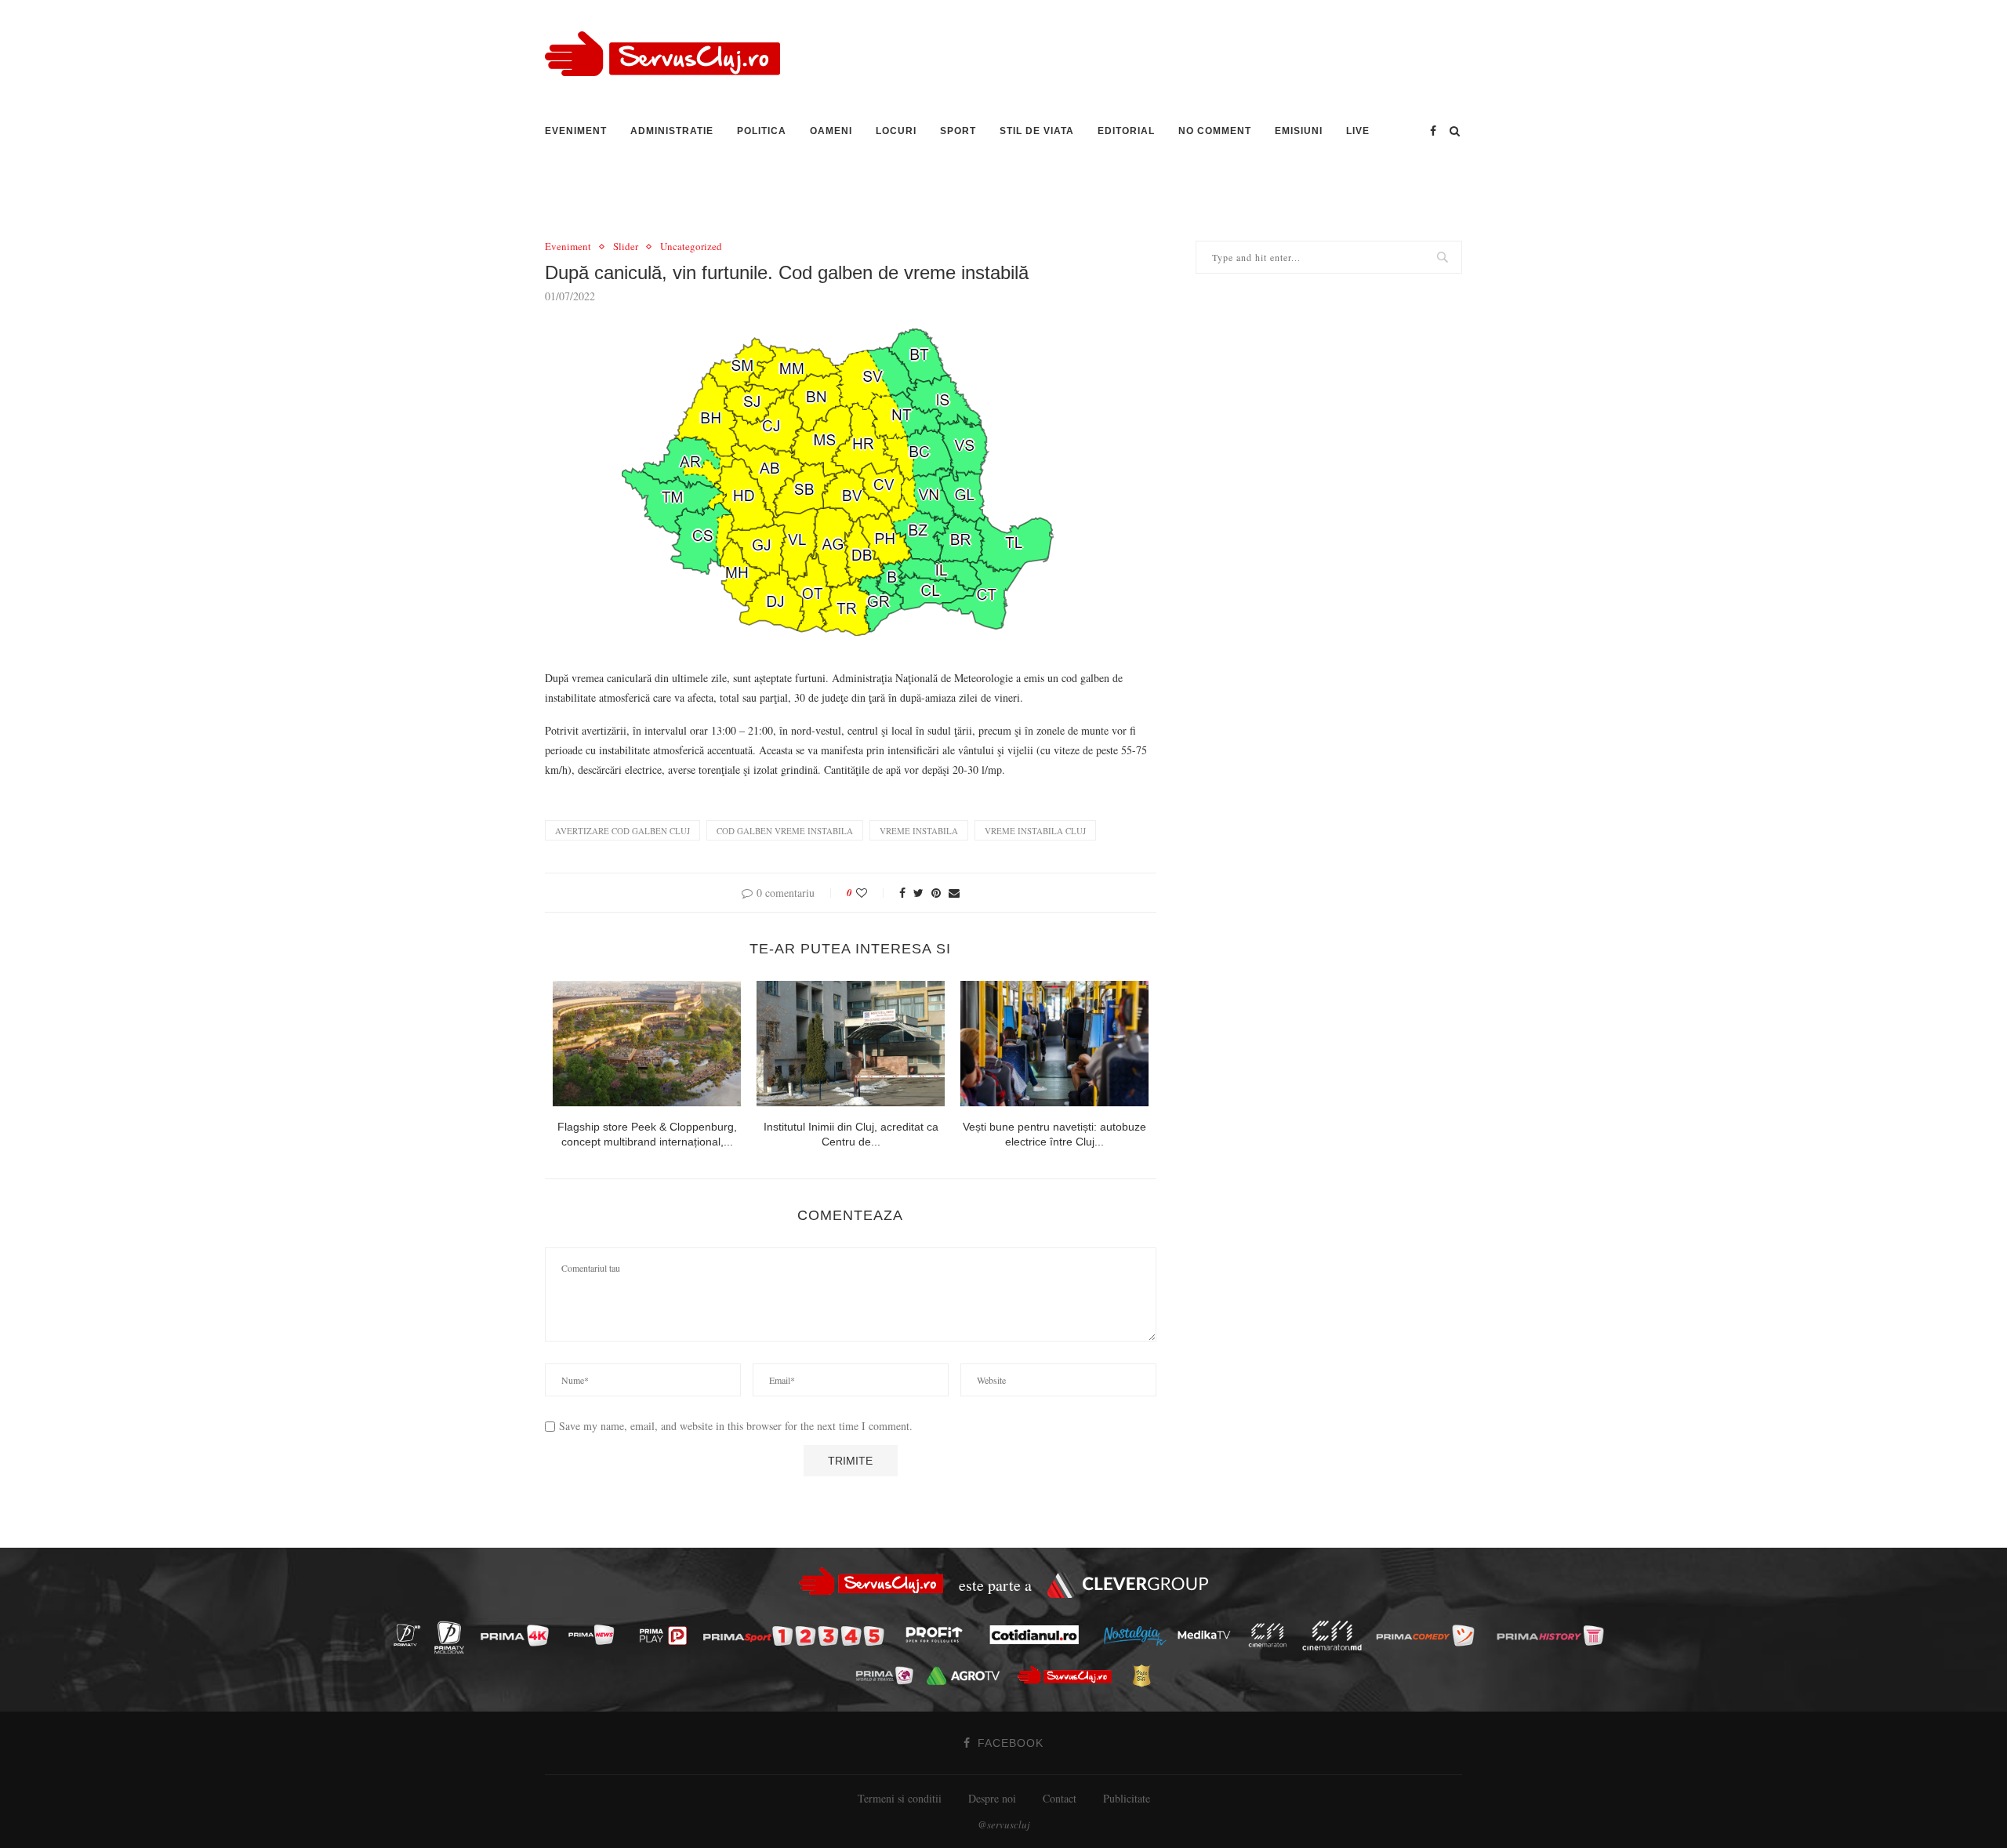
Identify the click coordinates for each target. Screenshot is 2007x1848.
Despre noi (992, 1798)
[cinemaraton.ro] (1272, 1635)
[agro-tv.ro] (967, 1676)
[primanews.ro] (595, 1635)
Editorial (1126, 131)
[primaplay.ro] (667, 1636)
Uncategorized (691, 247)
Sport (958, 131)
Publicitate (1127, 1798)
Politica (762, 131)
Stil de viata (1037, 131)
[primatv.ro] (411, 1635)
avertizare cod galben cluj (622, 831)
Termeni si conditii (900, 1798)
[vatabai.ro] (1146, 1676)
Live (1358, 131)
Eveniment (576, 131)
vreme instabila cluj (1035, 831)
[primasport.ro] (797, 1636)
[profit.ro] (938, 1635)
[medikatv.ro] (1208, 1635)
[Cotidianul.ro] (1038, 1635)
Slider (626, 247)
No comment (1215, 131)
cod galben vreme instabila (785, 831)
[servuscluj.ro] (1069, 1675)
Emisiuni (1299, 131)
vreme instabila (919, 831)
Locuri (896, 131)
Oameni (831, 131)
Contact (1060, 1798)
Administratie (672, 131)
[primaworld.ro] (889, 1675)
